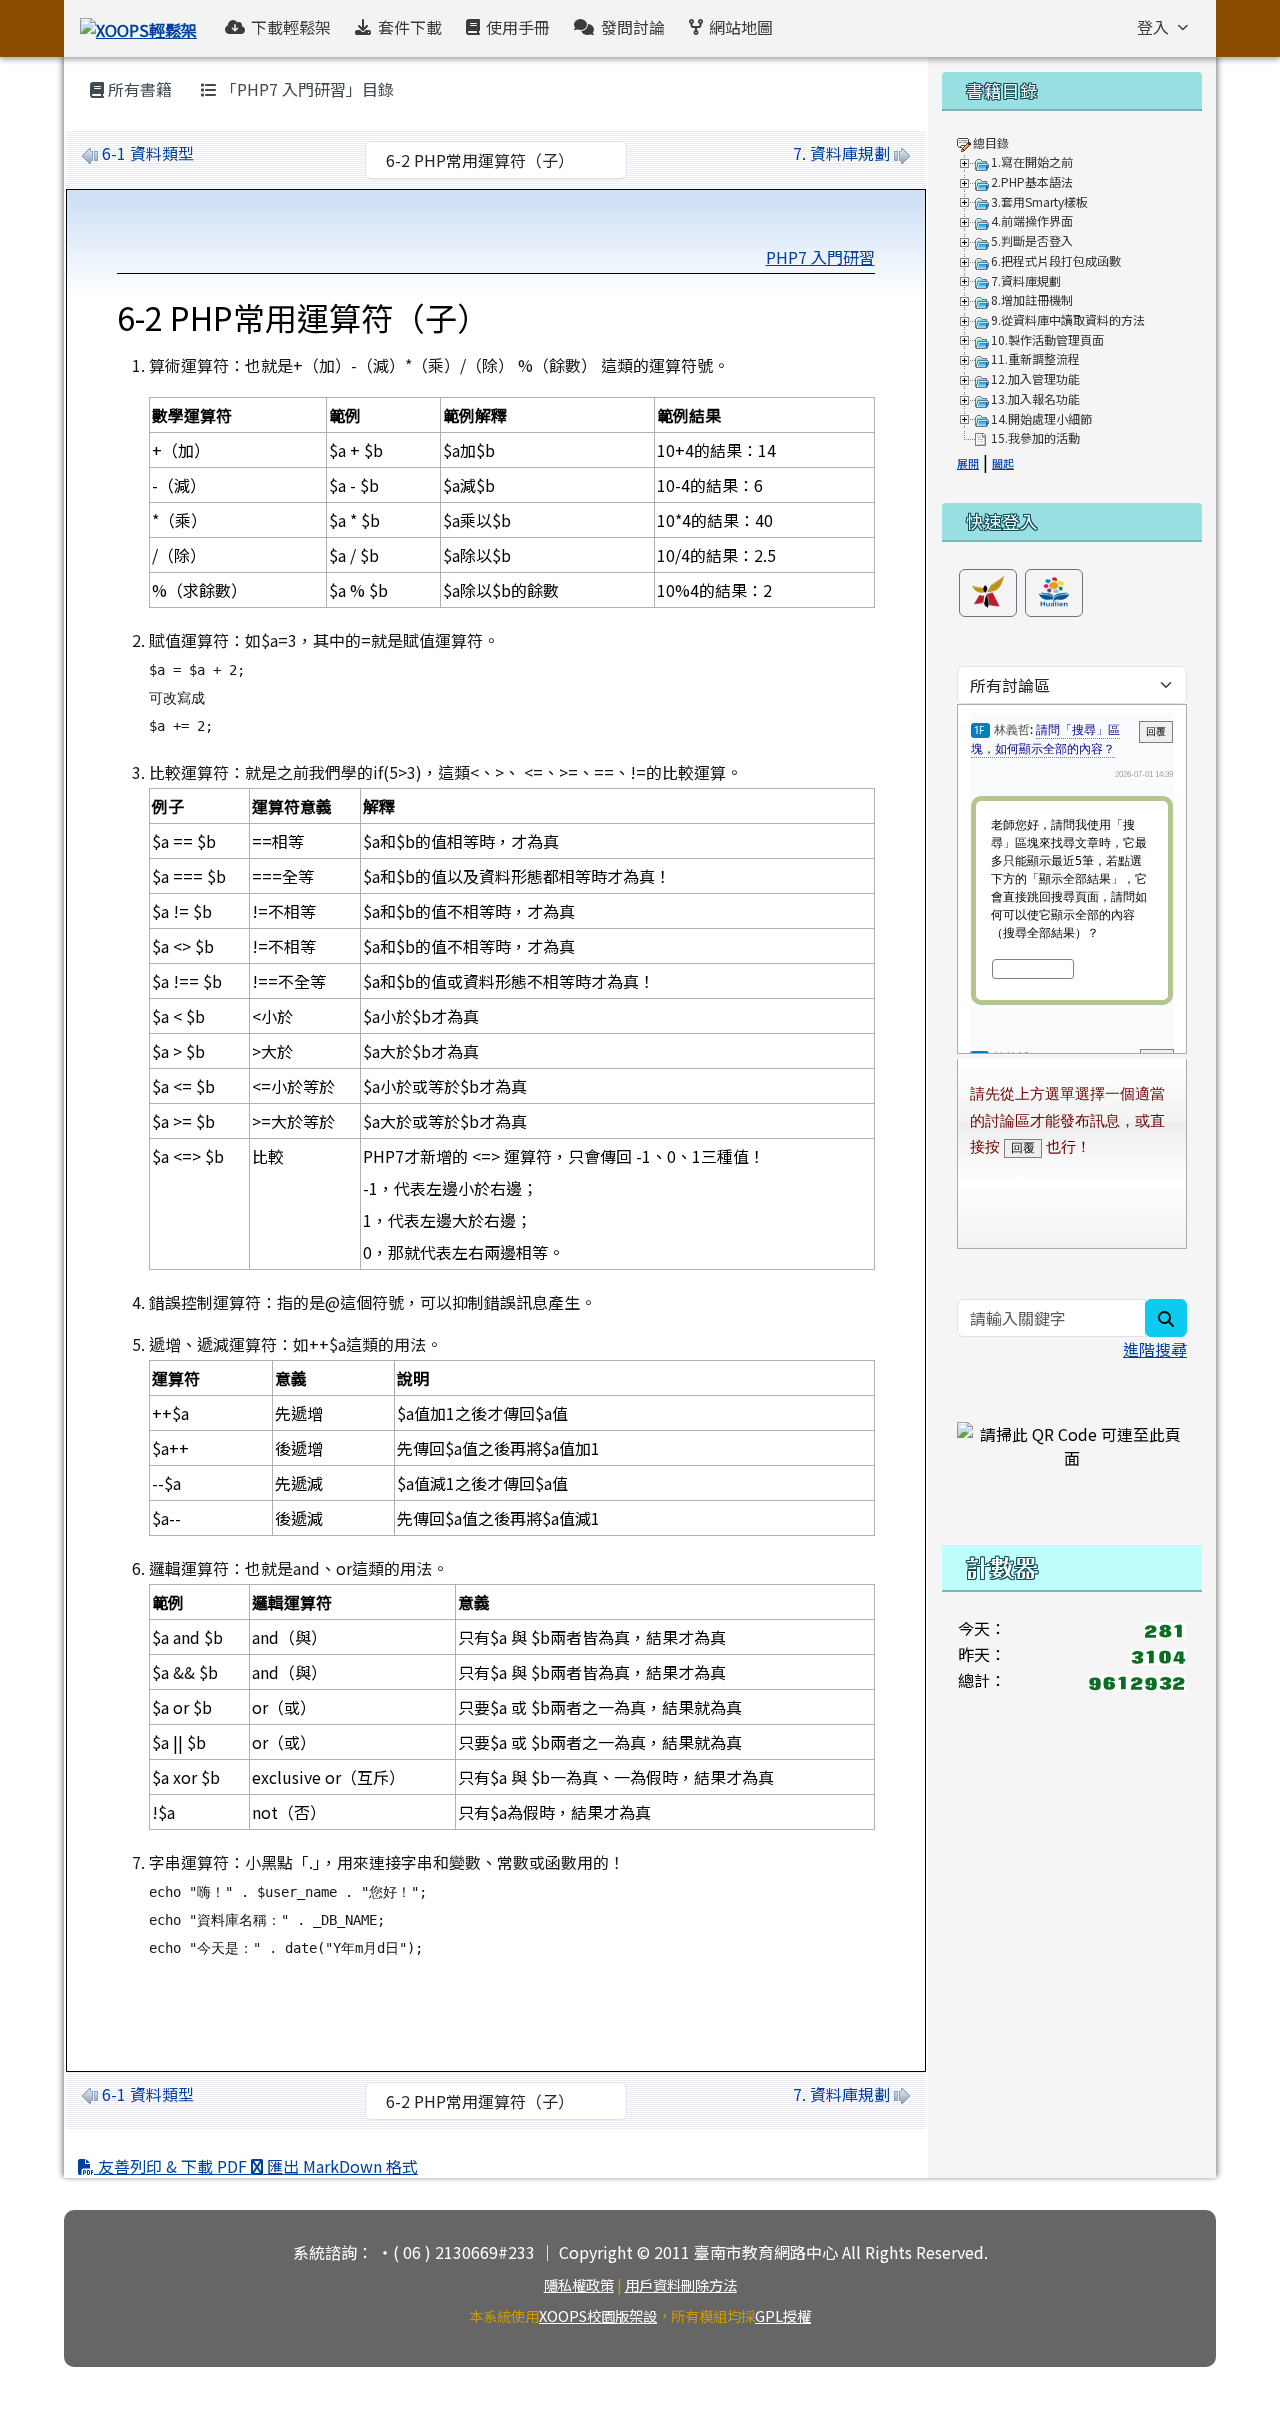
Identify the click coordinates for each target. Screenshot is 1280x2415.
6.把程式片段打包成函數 (1056, 260)
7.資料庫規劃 (1026, 280)
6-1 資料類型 (148, 153)
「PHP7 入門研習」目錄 (305, 89)
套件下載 (410, 27)
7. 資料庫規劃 (841, 153)
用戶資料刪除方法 (681, 2284)
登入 (1153, 27)
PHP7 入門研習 (820, 257)
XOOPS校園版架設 (598, 2315)
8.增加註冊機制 (1032, 299)
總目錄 (991, 142)
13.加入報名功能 (1035, 398)
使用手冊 (518, 27)
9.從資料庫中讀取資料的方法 (1068, 319)
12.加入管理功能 (1035, 378)
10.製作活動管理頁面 (1047, 339)
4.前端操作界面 (1032, 220)
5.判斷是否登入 (1032, 240)
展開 (968, 463)
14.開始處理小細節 (1041, 418)
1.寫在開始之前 (1032, 161)
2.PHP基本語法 (1032, 181)
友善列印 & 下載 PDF (172, 2166)
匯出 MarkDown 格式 (340, 2166)
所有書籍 (138, 89)
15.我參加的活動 (1035, 437)
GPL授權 (783, 2315)
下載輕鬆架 (291, 27)
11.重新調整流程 (1035, 358)
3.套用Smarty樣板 (1039, 201)
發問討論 (633, 27)
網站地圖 (741, 27)
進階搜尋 (1155, 1349)
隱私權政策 (579, 2284)
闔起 (1003, 463)
